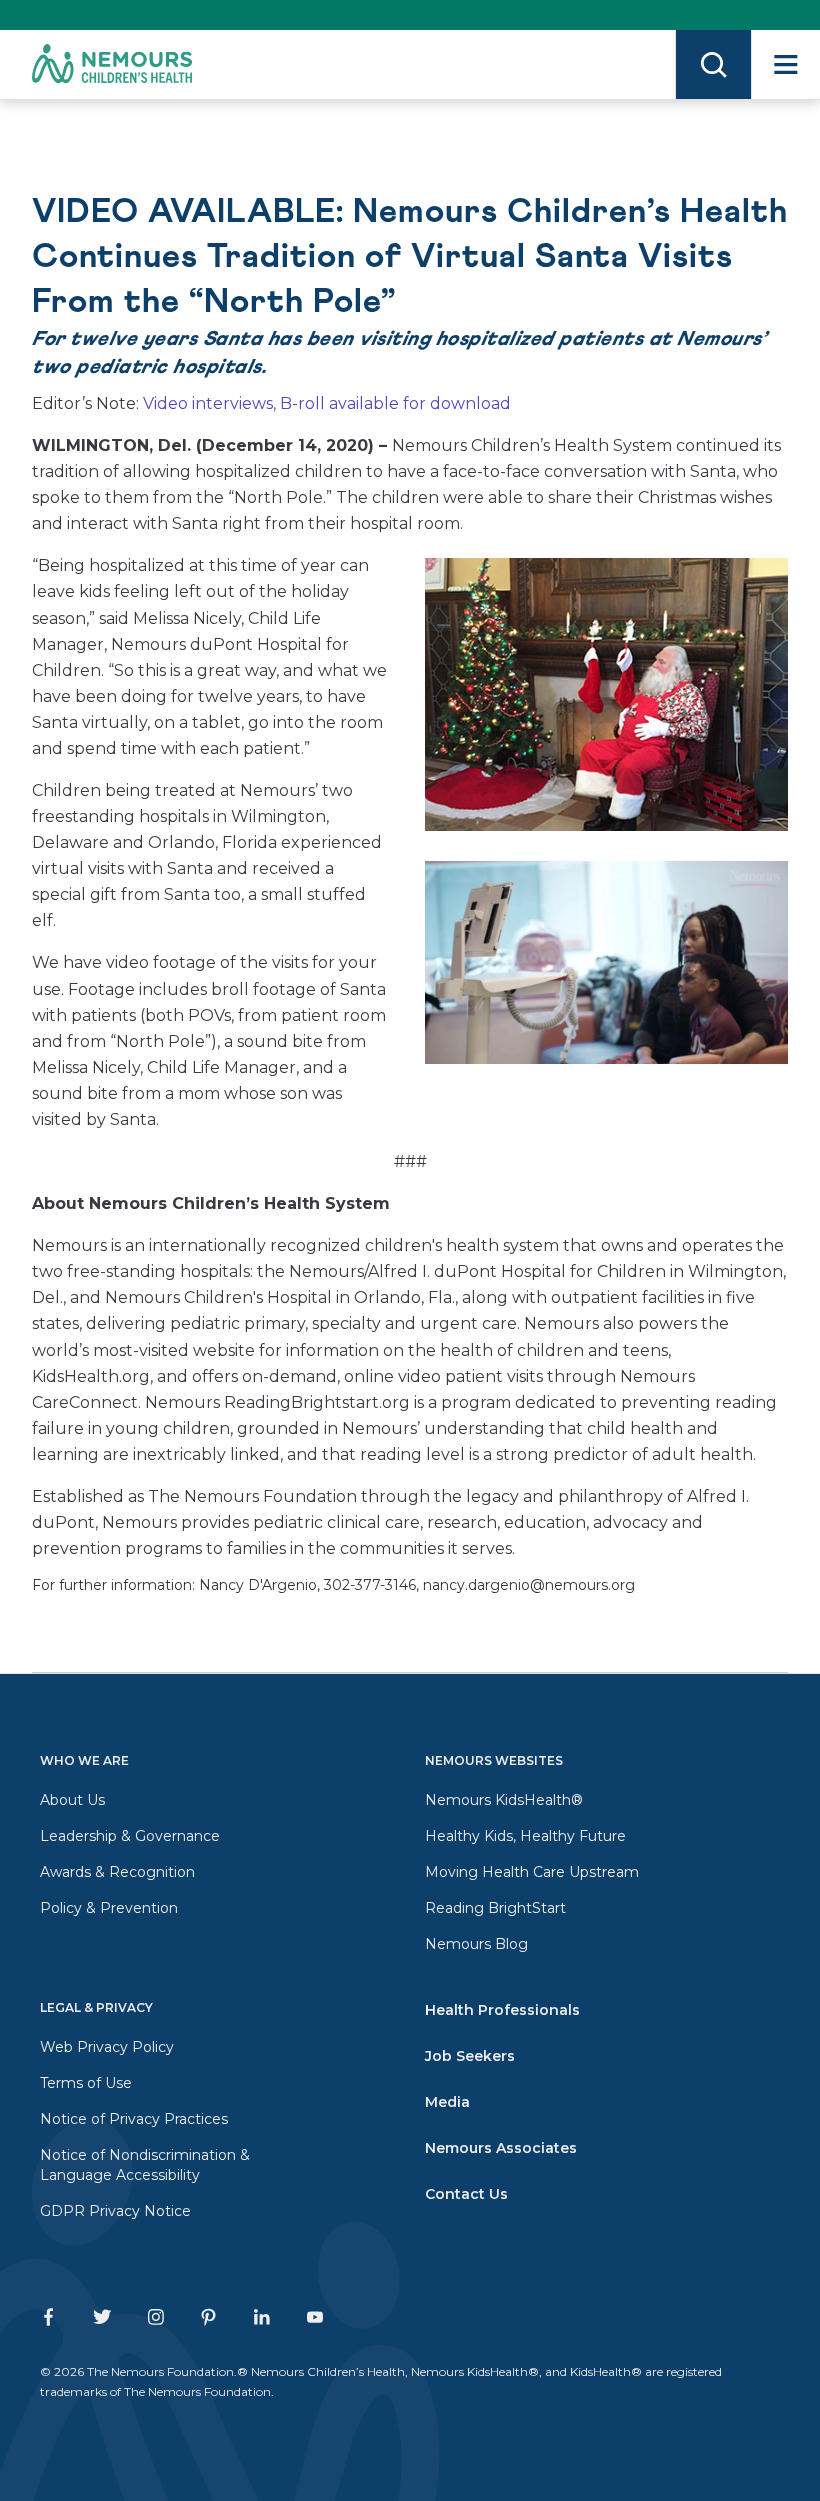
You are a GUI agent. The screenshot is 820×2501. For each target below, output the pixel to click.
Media (447, 2102)
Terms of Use (86, 2083)
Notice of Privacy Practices (134, 2119)
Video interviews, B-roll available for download (327, 403)
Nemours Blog (476, 1944)
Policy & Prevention (109, 1908)
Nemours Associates (501, 2148)
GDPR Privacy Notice (115, 2211)
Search (713, 64)
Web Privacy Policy (107, 2047)
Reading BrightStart (495, 1908)
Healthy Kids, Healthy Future (525, 1836)
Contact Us (466, 2194)
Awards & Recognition (117, 1872)
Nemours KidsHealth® (504, 1800)
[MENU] (785, 64)
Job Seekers (470, 2056)
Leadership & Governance (130, 1836)
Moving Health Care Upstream (532, 1872)
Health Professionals (502, 2010)
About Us (72, 1800)
